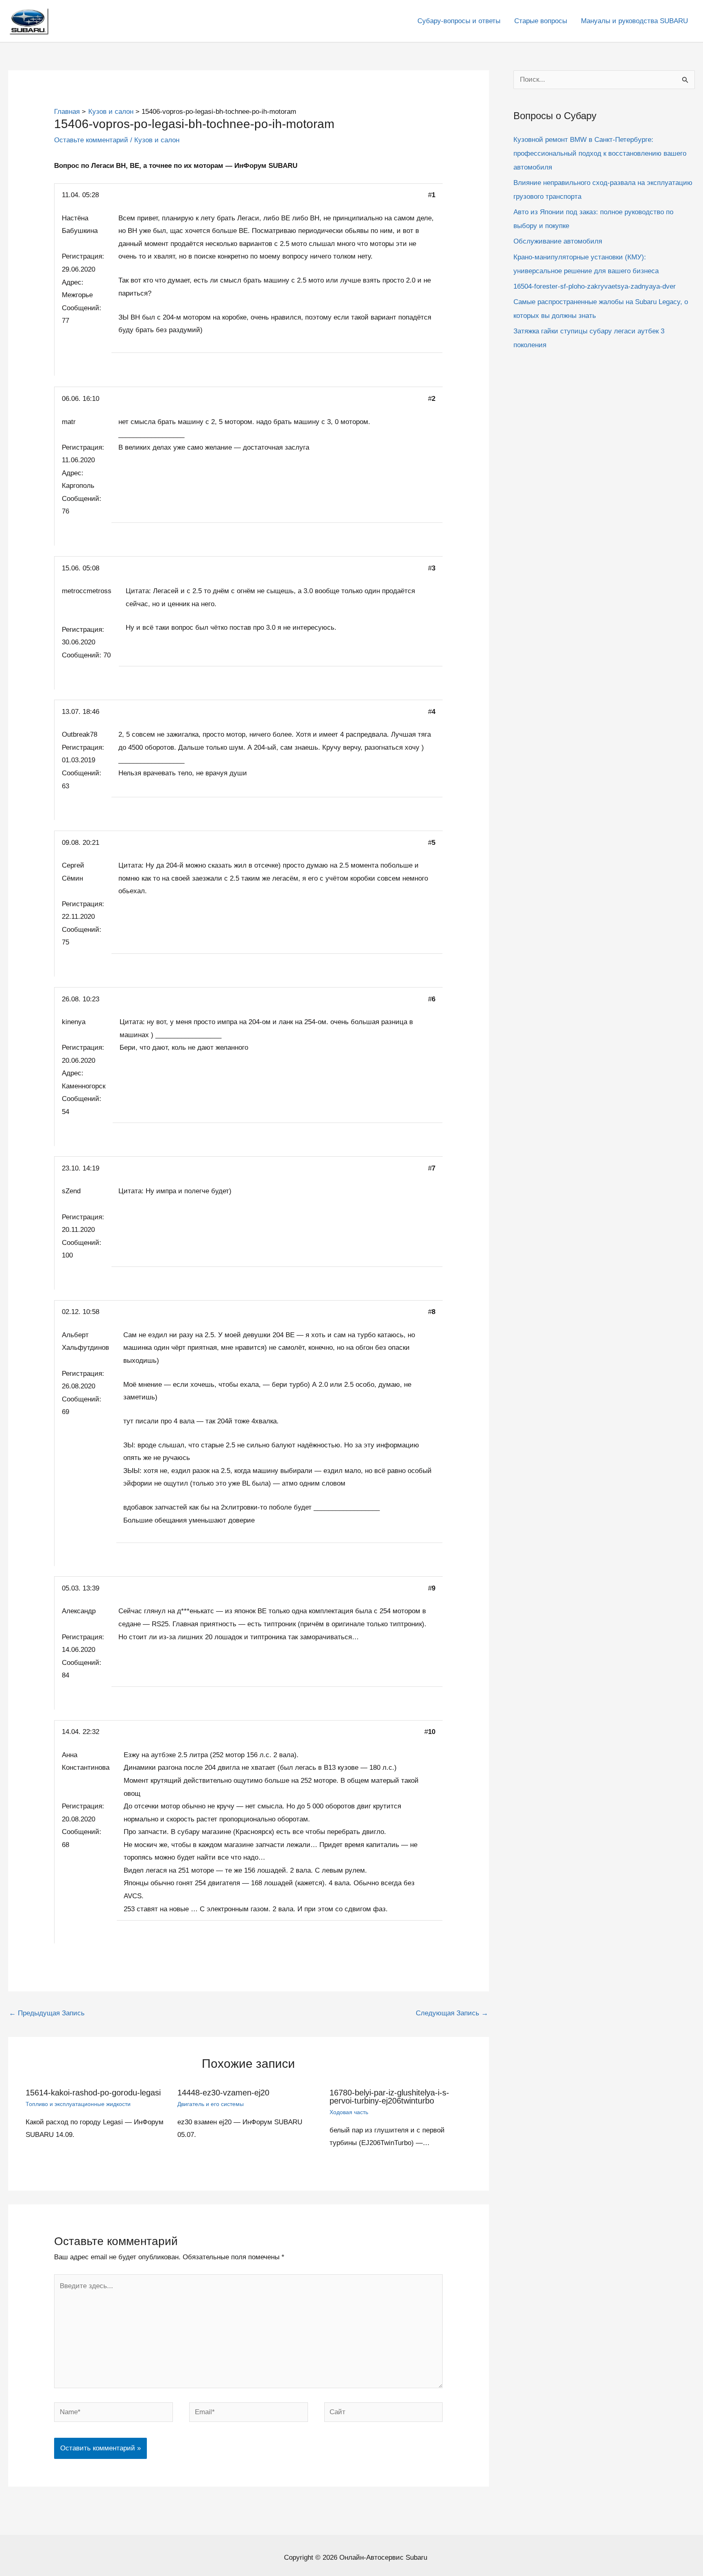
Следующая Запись (452, 2013)
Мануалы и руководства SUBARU (634, 21)
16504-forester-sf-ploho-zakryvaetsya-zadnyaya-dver (595, 286)
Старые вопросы (541, 21)
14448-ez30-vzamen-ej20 (223, 2093)
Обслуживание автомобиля (558, 241)
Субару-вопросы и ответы (459, 21)
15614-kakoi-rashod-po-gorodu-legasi (93, 2093)
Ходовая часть (349, 2112)
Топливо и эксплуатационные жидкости (78, 2104)
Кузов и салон (157, 140)
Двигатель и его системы (211, 2104)
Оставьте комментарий (91, 140)
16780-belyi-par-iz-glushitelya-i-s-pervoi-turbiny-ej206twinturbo (389, 2097)
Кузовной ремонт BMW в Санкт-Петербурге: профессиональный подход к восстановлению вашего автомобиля (600, 153)
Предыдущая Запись (47, 2013)
